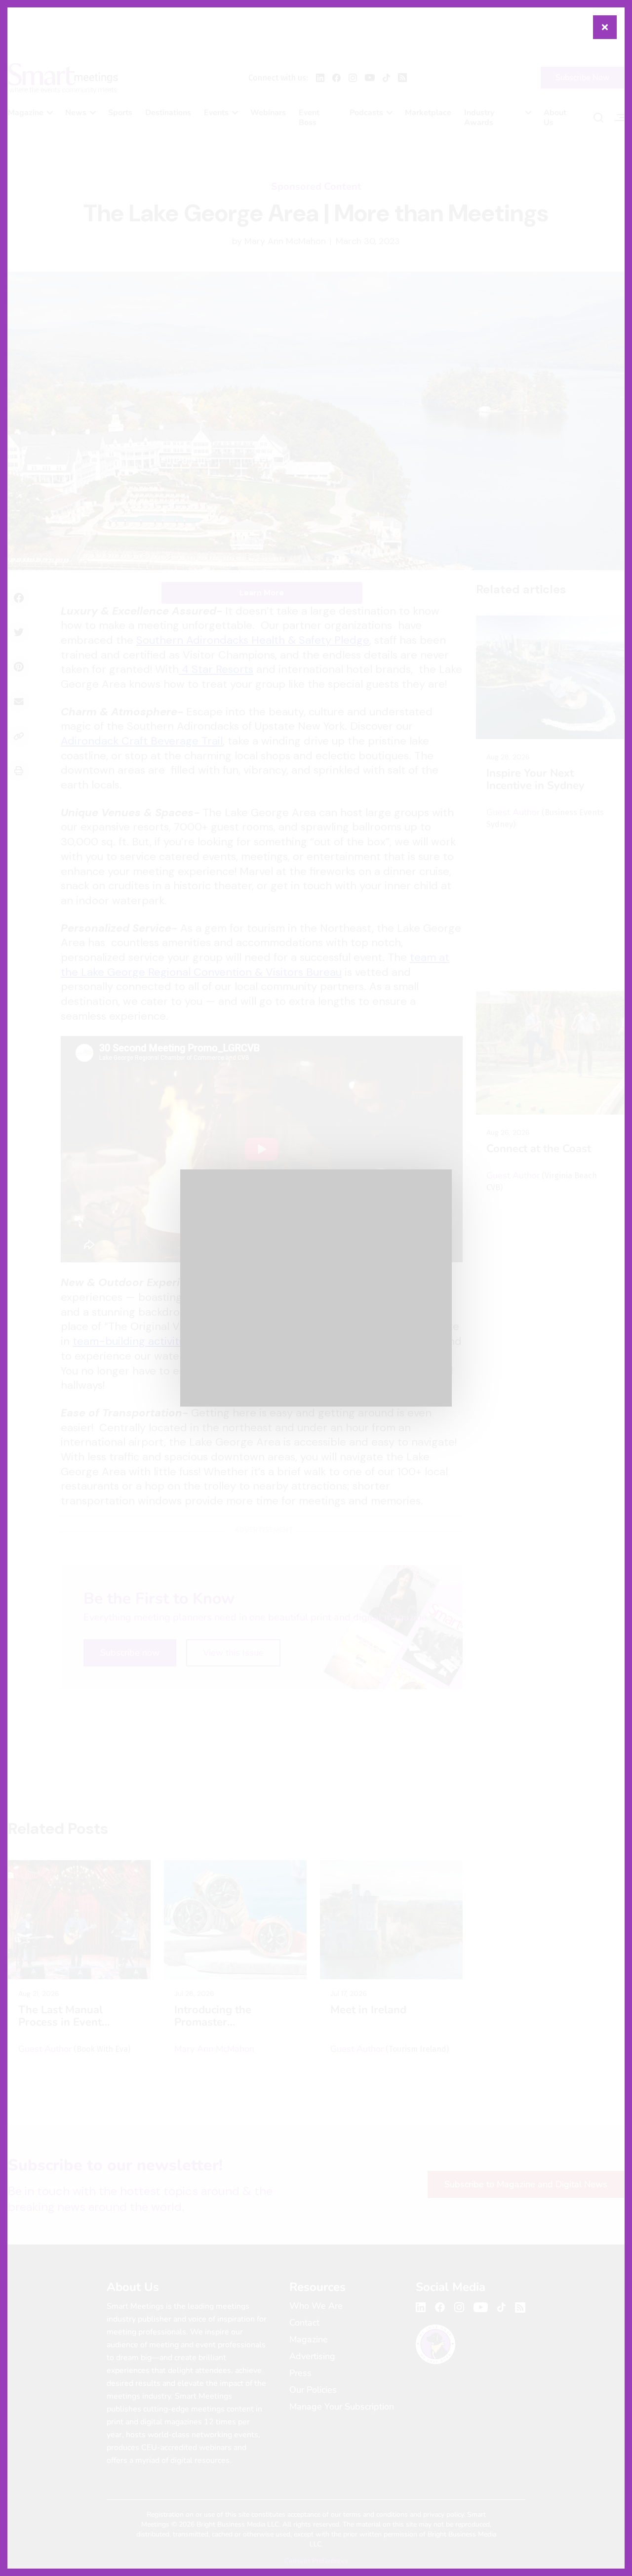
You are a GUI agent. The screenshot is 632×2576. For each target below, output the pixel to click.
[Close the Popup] (605, 27)
